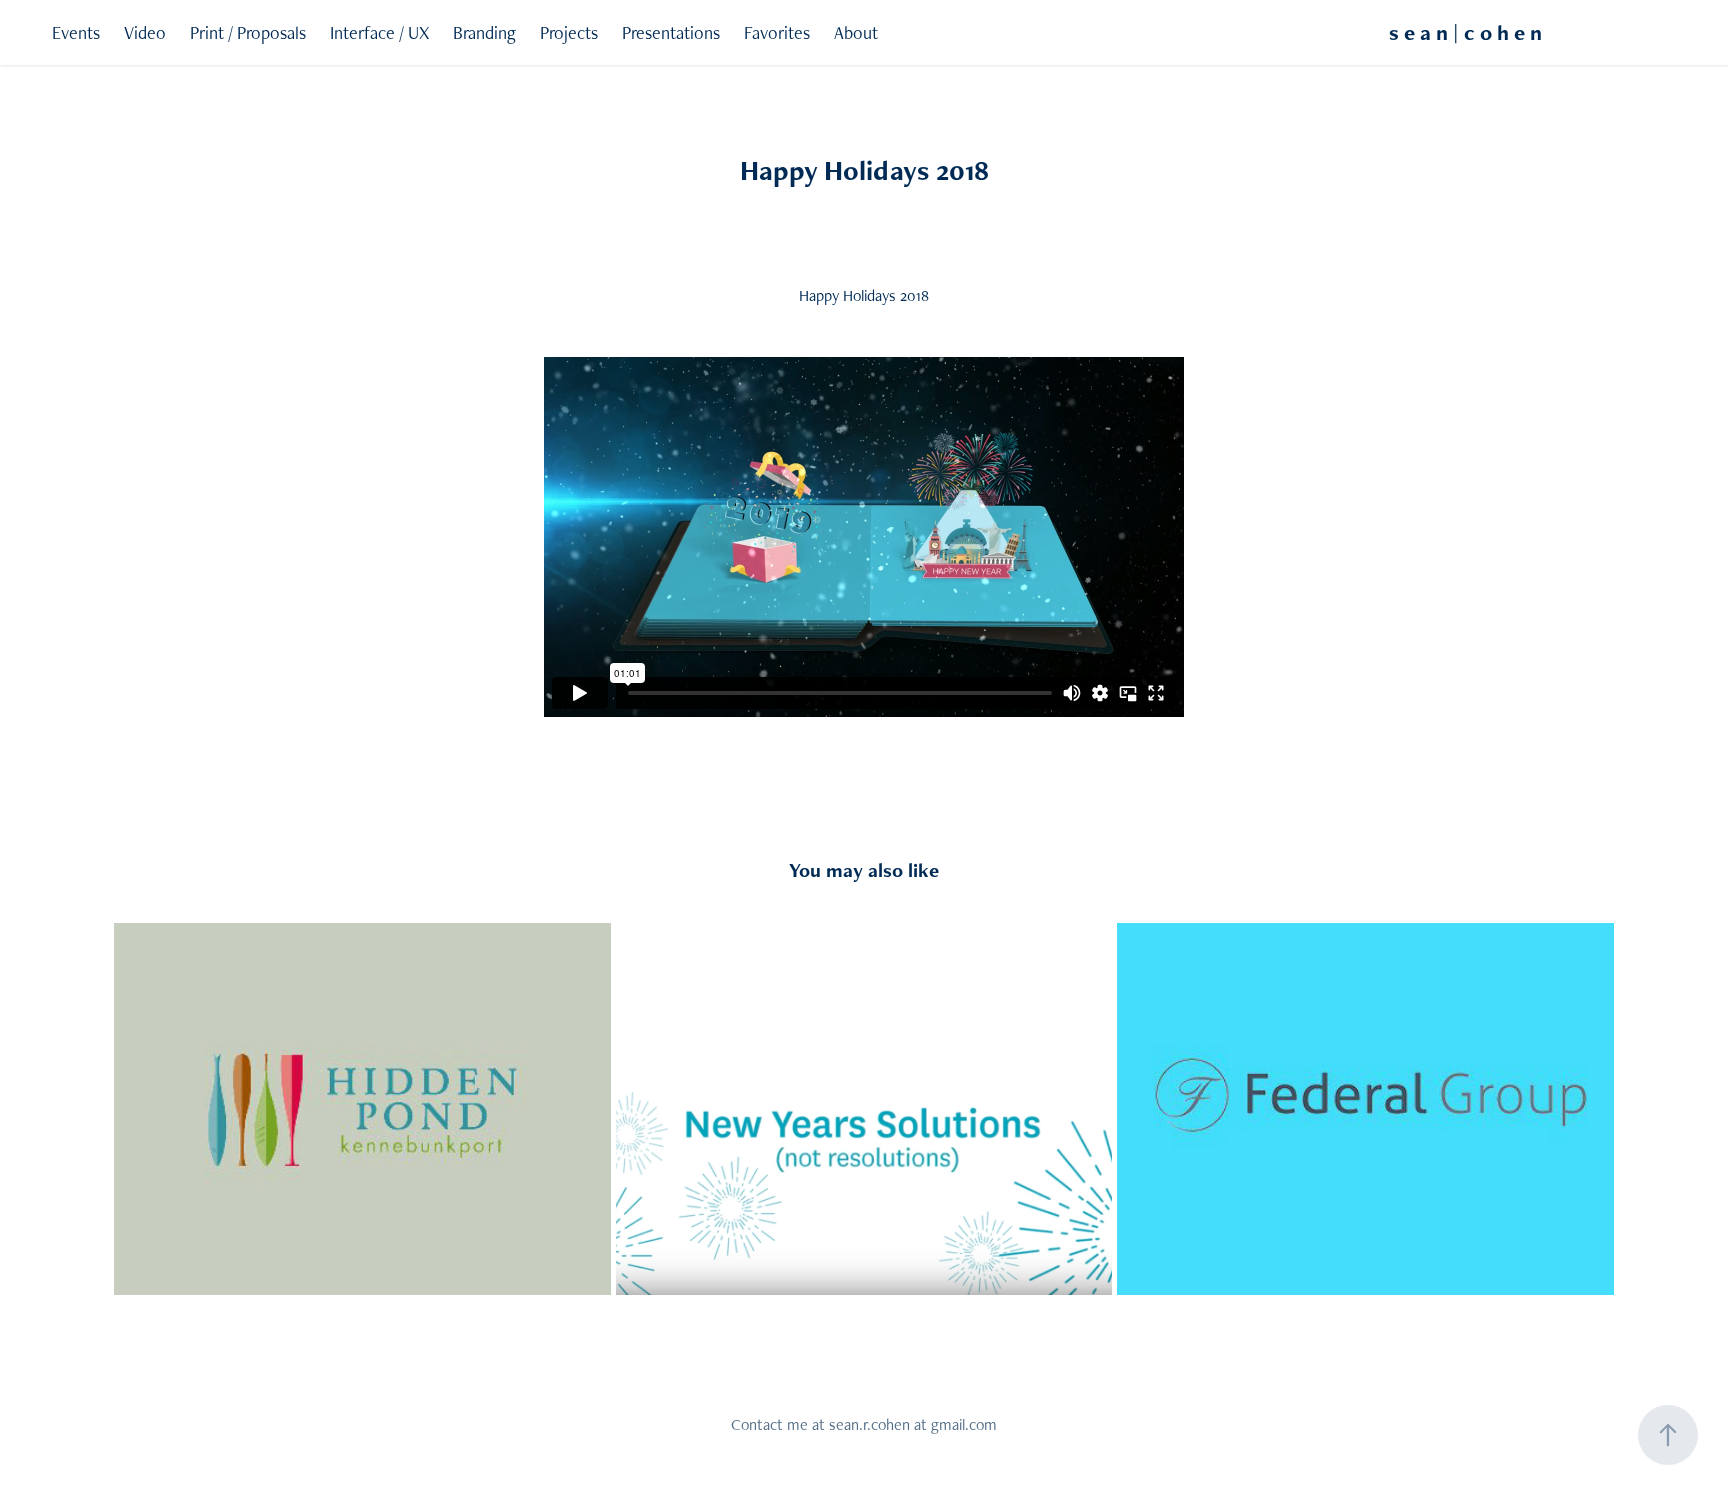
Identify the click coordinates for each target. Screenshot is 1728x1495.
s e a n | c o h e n (1465, 32)
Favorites (777, 32)
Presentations (671, 32)
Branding (484, 32)
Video (145, 32)
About (856, 32)
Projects (569, 32)
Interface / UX (379, 32)
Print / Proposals (248, 32)
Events (76, 32)
